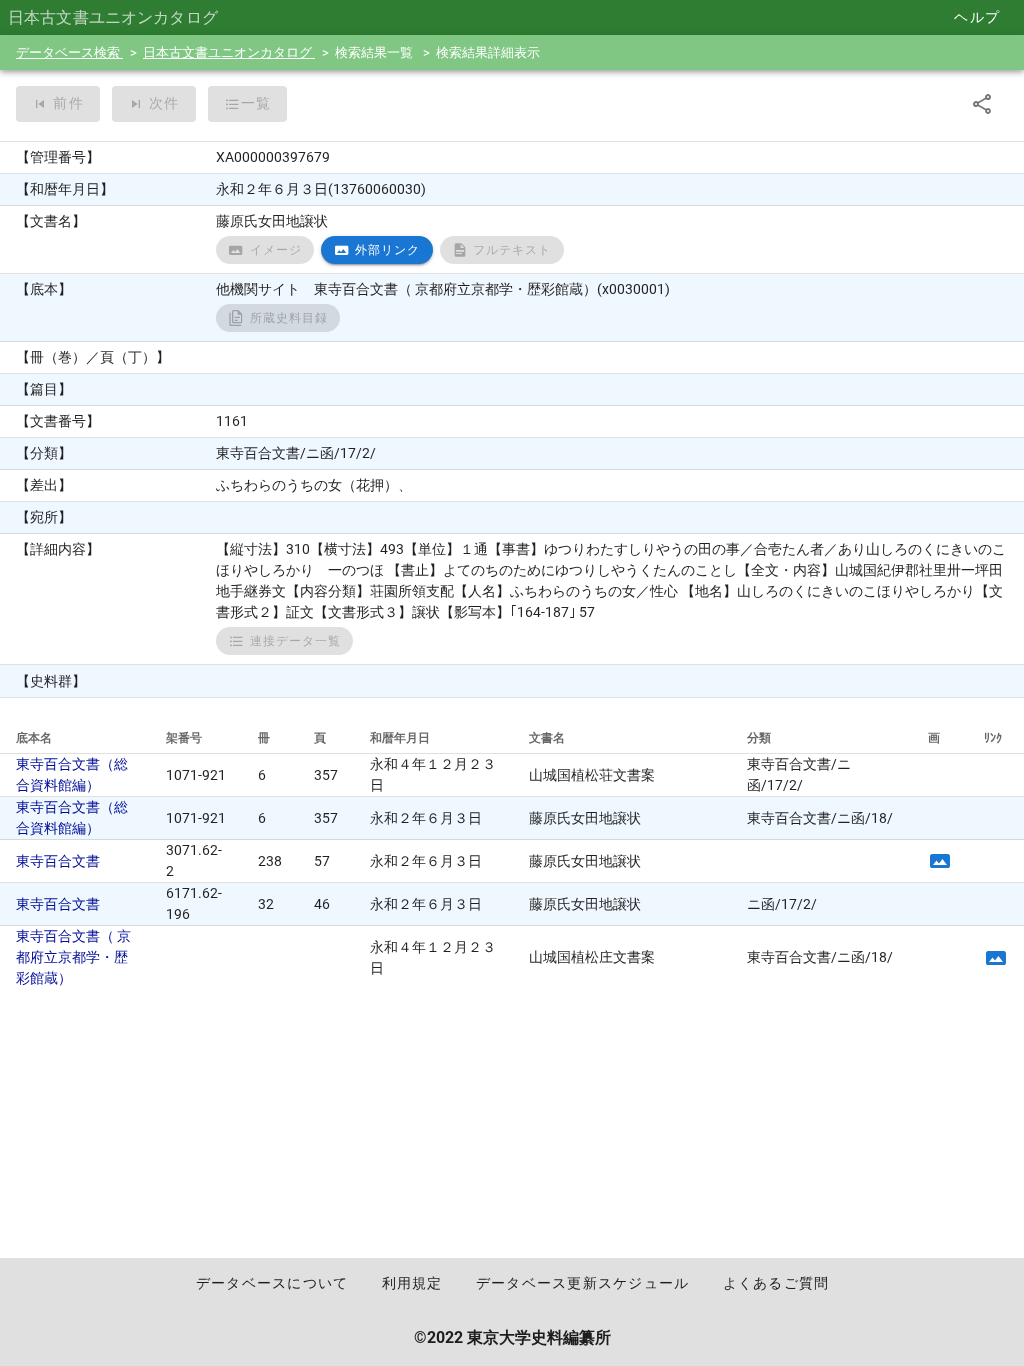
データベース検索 (69, 52)
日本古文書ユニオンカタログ (229, 52)
